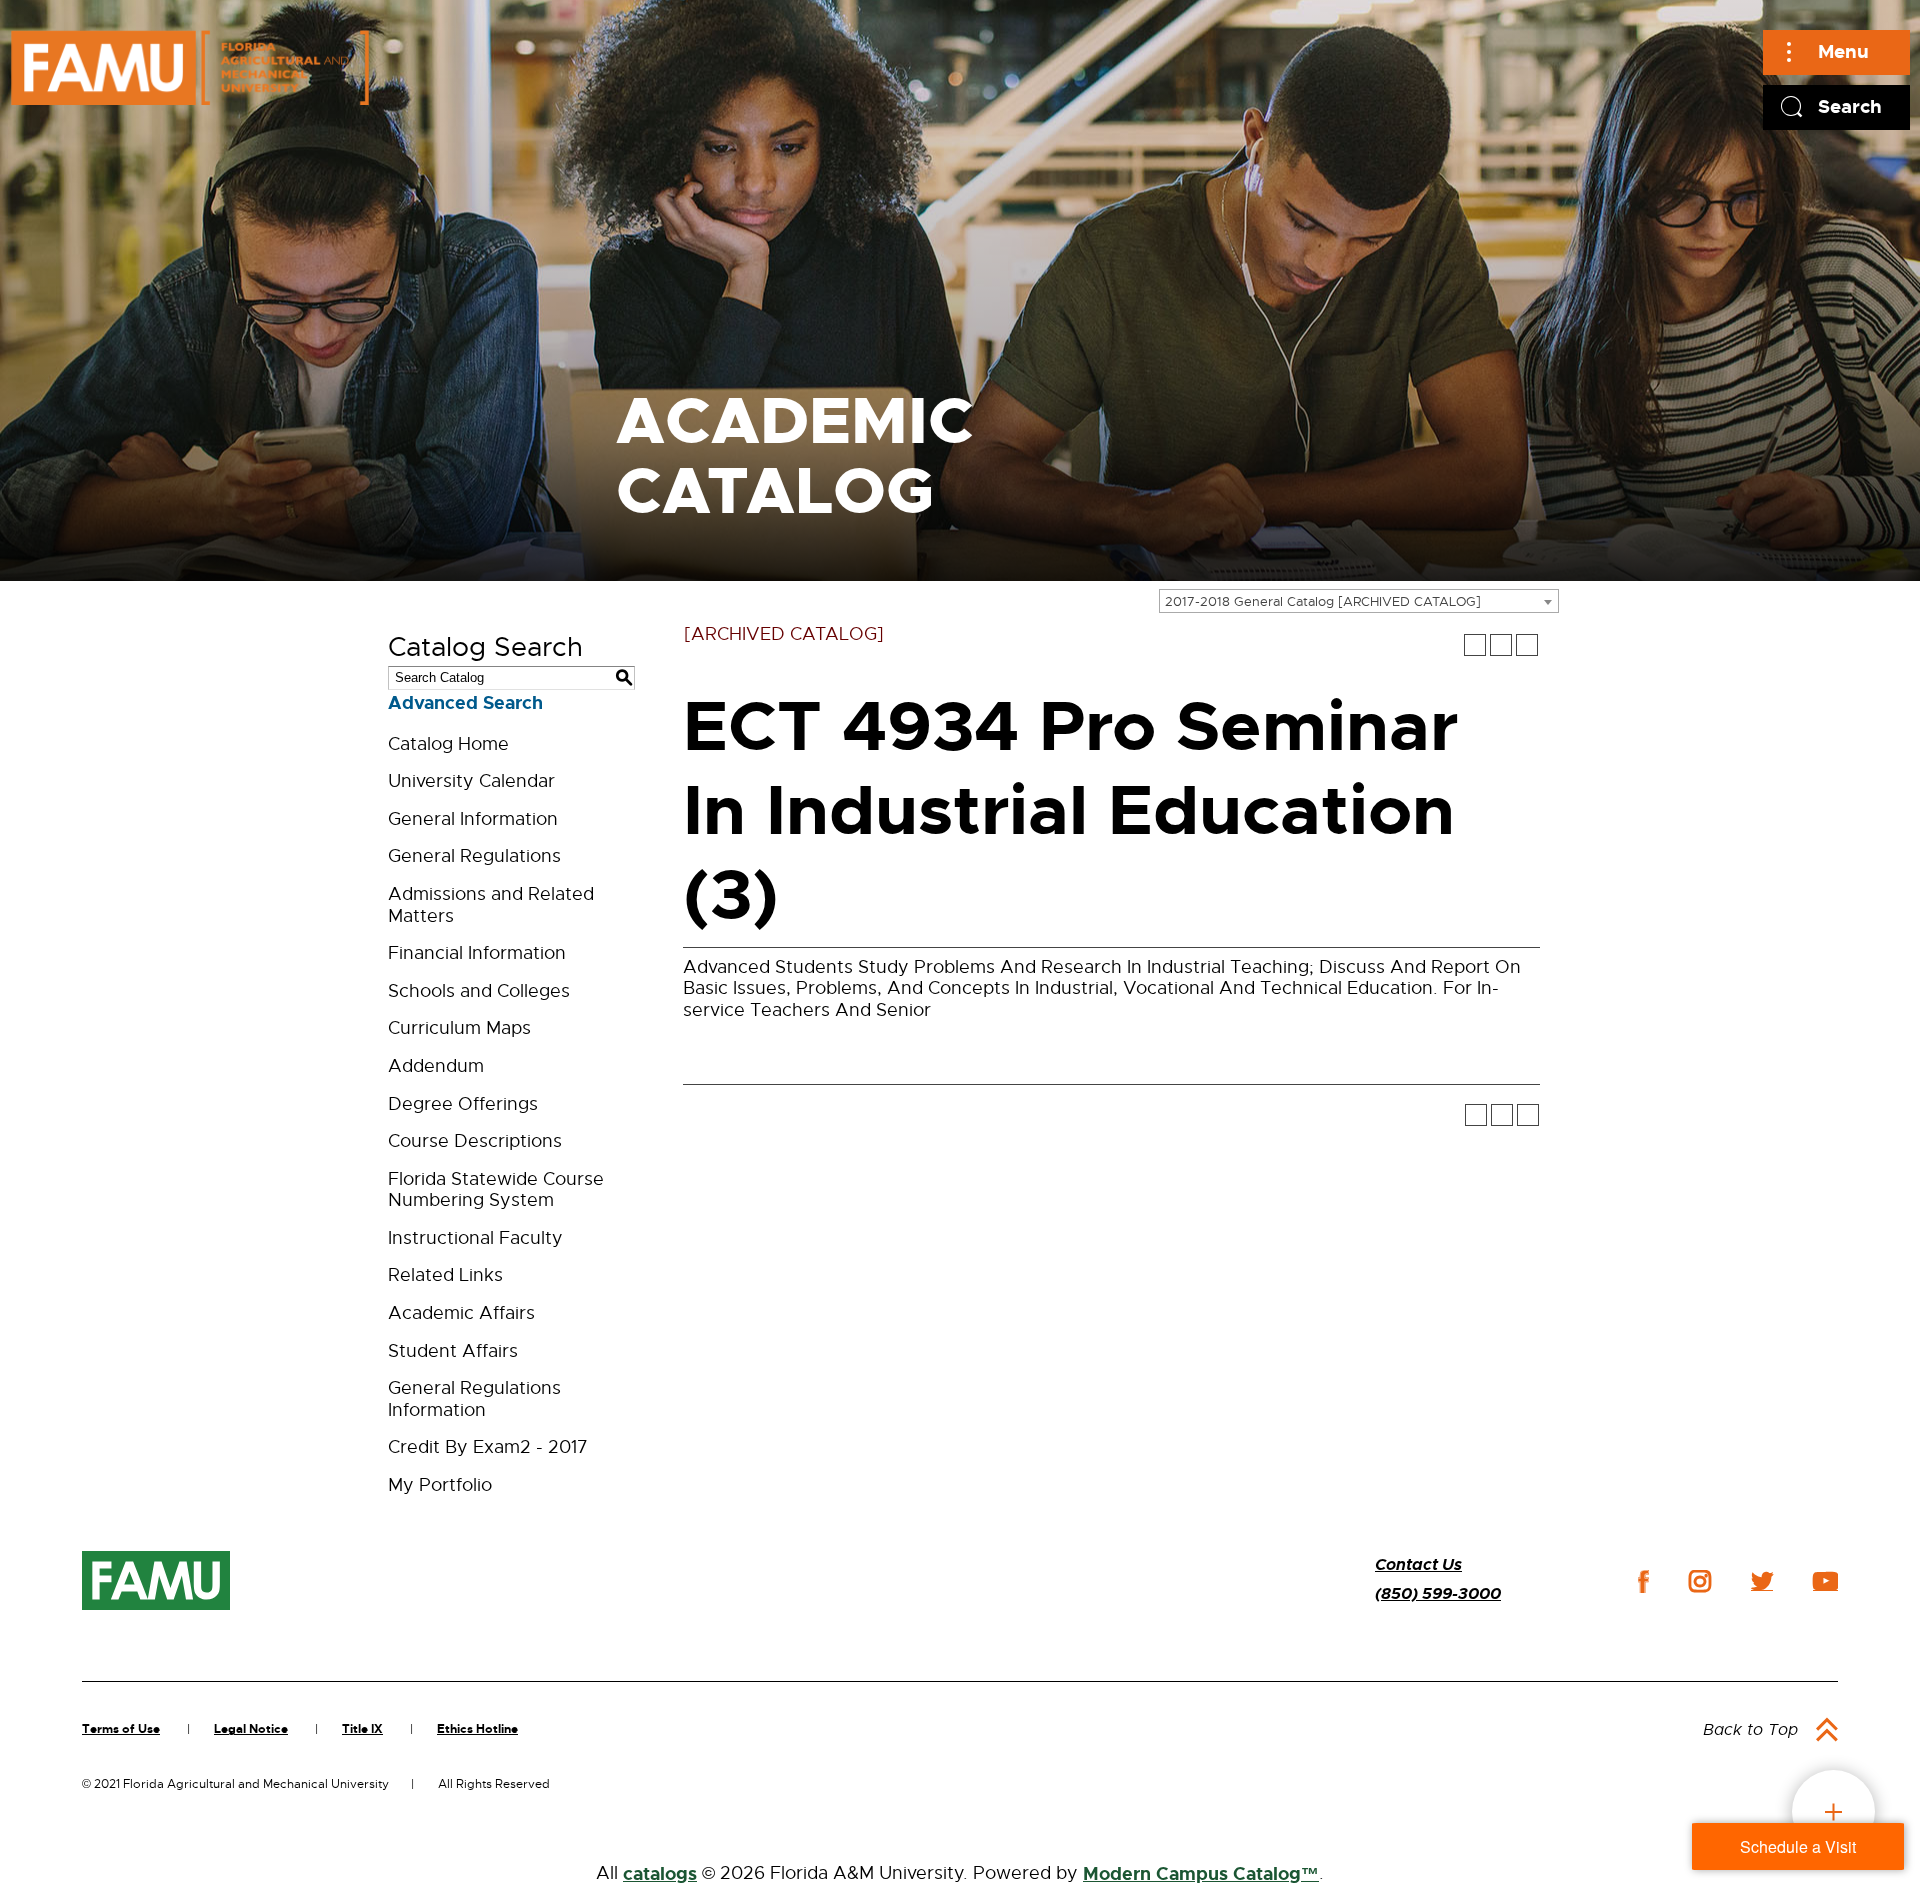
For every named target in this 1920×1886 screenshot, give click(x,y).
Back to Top (1750, 1730)
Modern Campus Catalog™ (1201, 1874)
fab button (1833, 1811)
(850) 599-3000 (1438, 1593)
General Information (473, 819)
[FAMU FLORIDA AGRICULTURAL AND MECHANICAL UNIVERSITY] (190, 67)
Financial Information (477, 953)
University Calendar (471, 781)
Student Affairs (453, 1351)
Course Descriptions (475, 1141)
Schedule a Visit (1798, 1846)
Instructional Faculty (475, 1238)
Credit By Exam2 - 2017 (488, 1447)
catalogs (660, 1874)
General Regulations (474, 856)
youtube (1825, 1581)
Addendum (436, 1066)
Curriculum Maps (459, 1028)
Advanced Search (465, 703)
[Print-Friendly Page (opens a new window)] (1501, 645)
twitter (1762, 1581)
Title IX (362, 1729)
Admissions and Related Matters (491, 905)
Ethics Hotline (477, 1729)
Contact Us (1418, 1564)
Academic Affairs (461, 1313)
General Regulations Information (474, 1399)
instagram (1700, 1581)
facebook (1643, 1581)
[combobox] (1359, 601)
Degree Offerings (463, 1104)
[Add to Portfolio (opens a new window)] (1475, 645)
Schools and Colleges (479, 991)
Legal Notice (251, 1729)
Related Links (445, 1275)
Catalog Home (448, 744)
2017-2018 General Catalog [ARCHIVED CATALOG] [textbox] (1323, 601)
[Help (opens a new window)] (1527, 645)
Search (1850, 106)
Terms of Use (121, 1729)
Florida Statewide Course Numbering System (496, 1190)
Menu (1843, 51)
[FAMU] (156, 1581)
